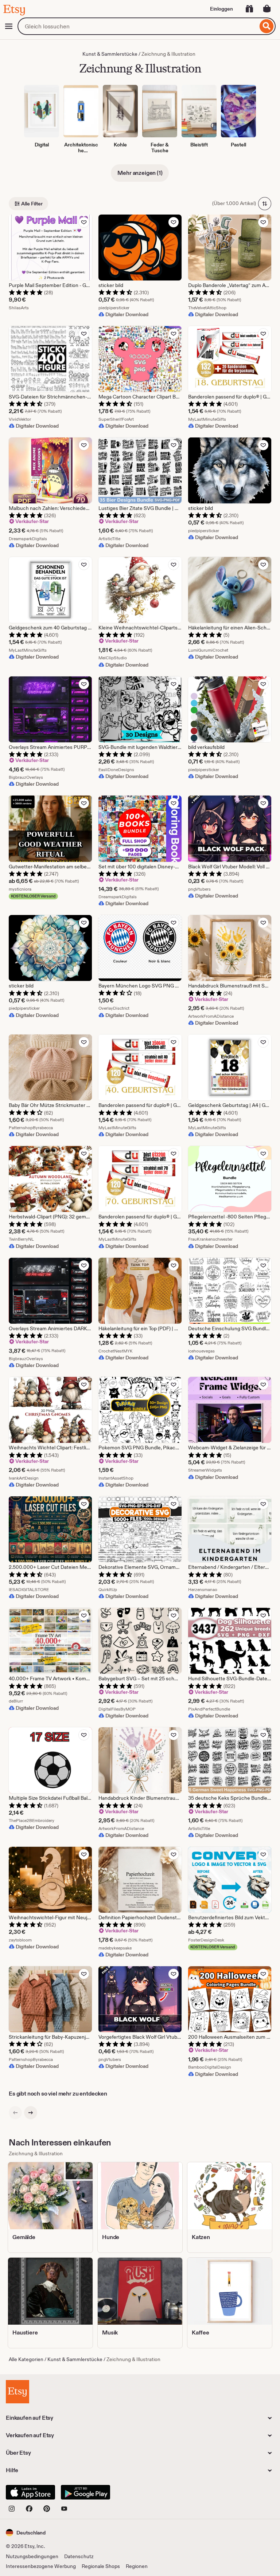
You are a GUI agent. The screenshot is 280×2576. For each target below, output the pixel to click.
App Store (30, 2492)
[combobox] (138, 26)
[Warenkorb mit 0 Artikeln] (267, 9)
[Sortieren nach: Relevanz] (265, 204)
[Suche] (267, 26)
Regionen (137, 2566)
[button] (26, 2532)
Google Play (85, 2492)
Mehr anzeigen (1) (140, 173)
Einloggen (221, 9)
